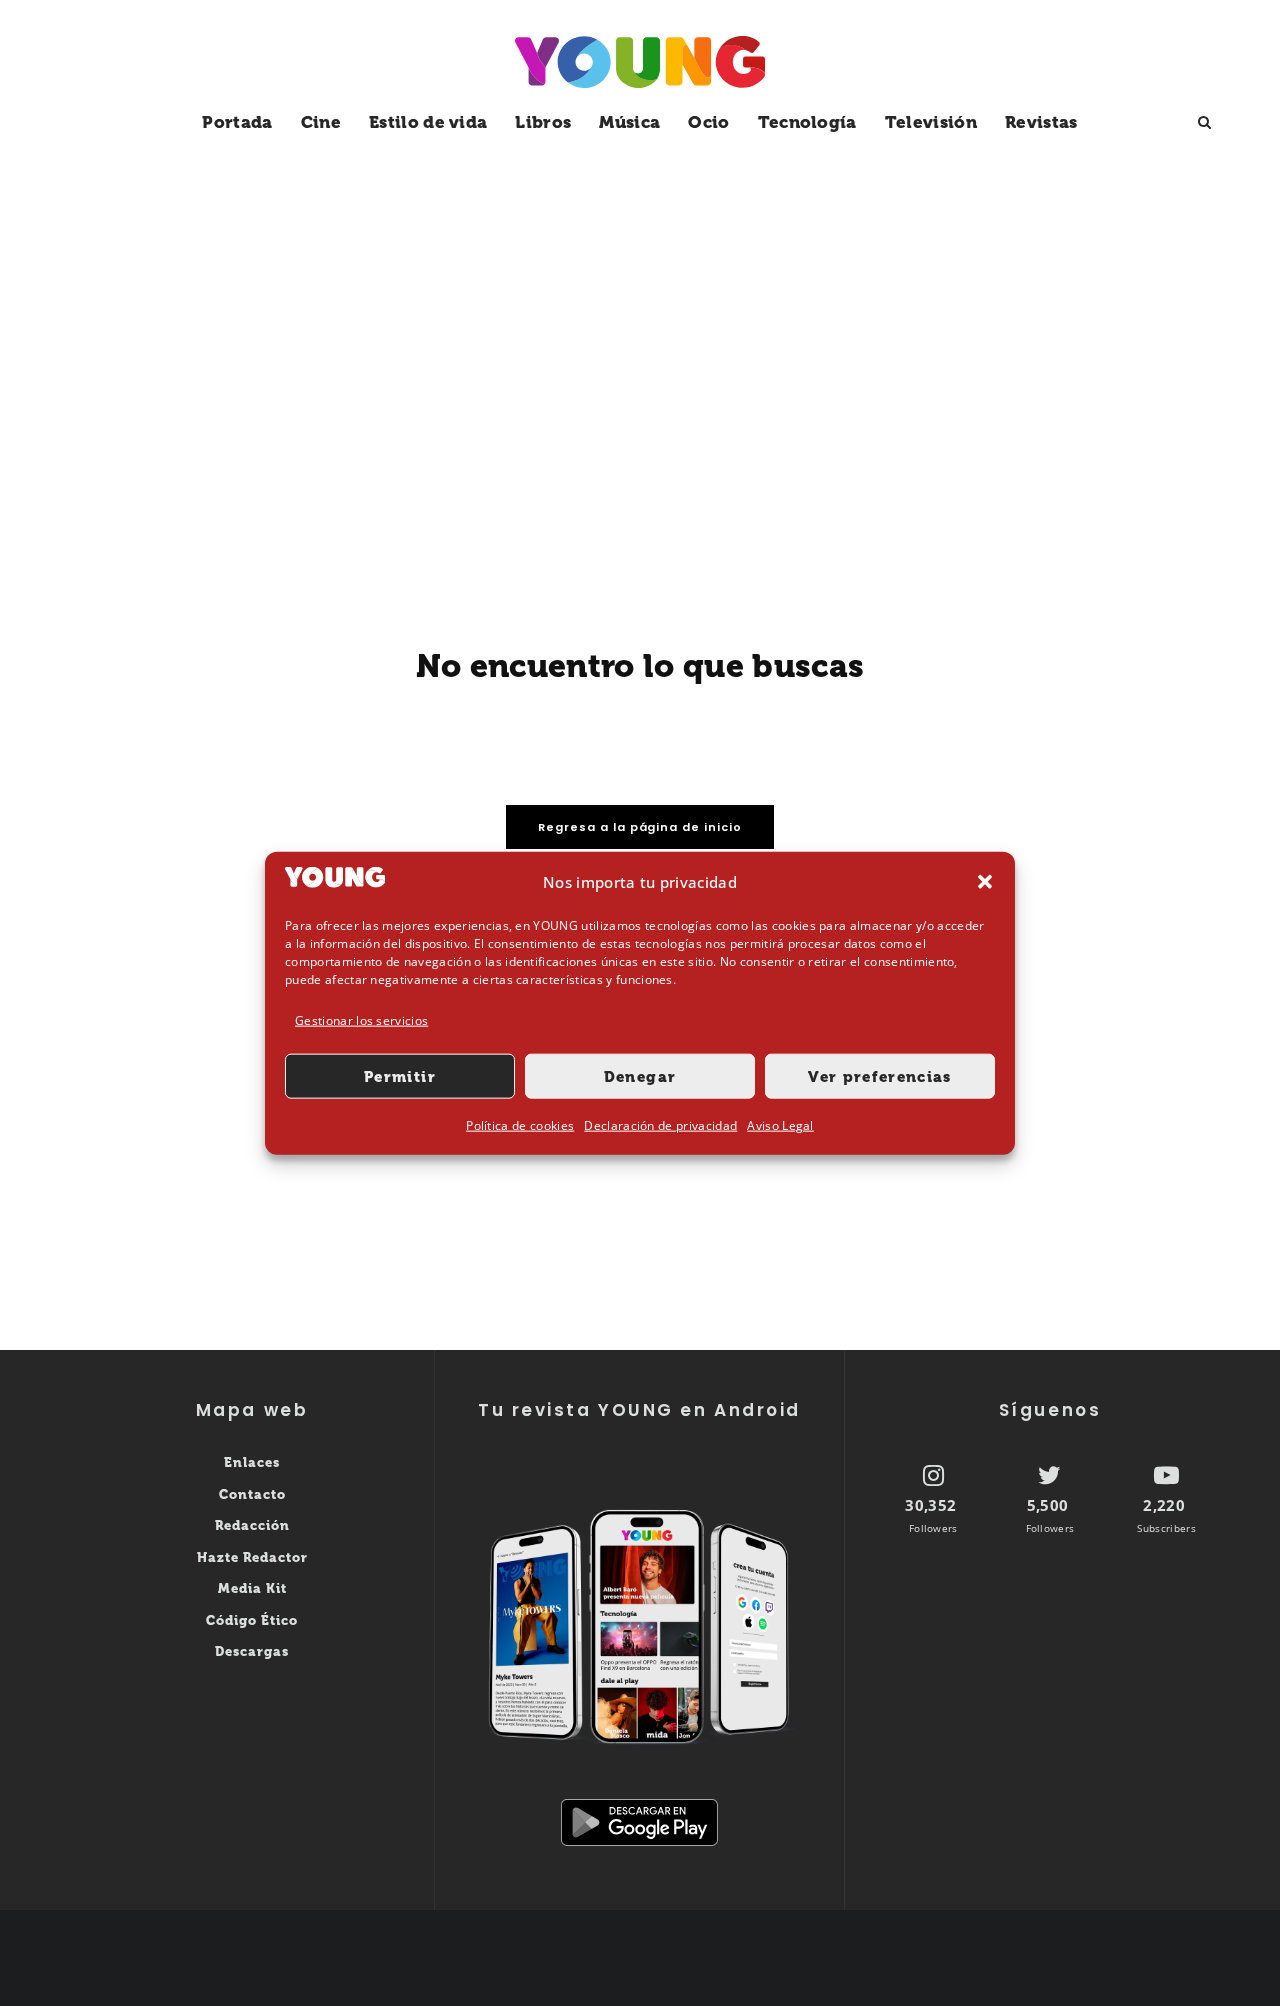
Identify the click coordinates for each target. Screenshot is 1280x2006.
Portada (237, 122)
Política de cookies (520, 1125)
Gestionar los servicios (361, 1020)
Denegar (640, 1077)
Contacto (252, 1494)
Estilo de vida (428, 122)
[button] (985, 882)
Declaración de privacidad (660, 1125)
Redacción (252, 1525)
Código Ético (252, 1620)
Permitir (400, 1077)
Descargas (252, 1651)
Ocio (708, 122)
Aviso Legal (780, 1125)
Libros (543, 122)
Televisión (931, 122)
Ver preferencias (880, 1077)
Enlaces (252, 1462)
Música (629, 122)
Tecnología (807, 122)
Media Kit (252, 1588)
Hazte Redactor (252, 1557)
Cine (321, 122)
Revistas (1041, 122)
